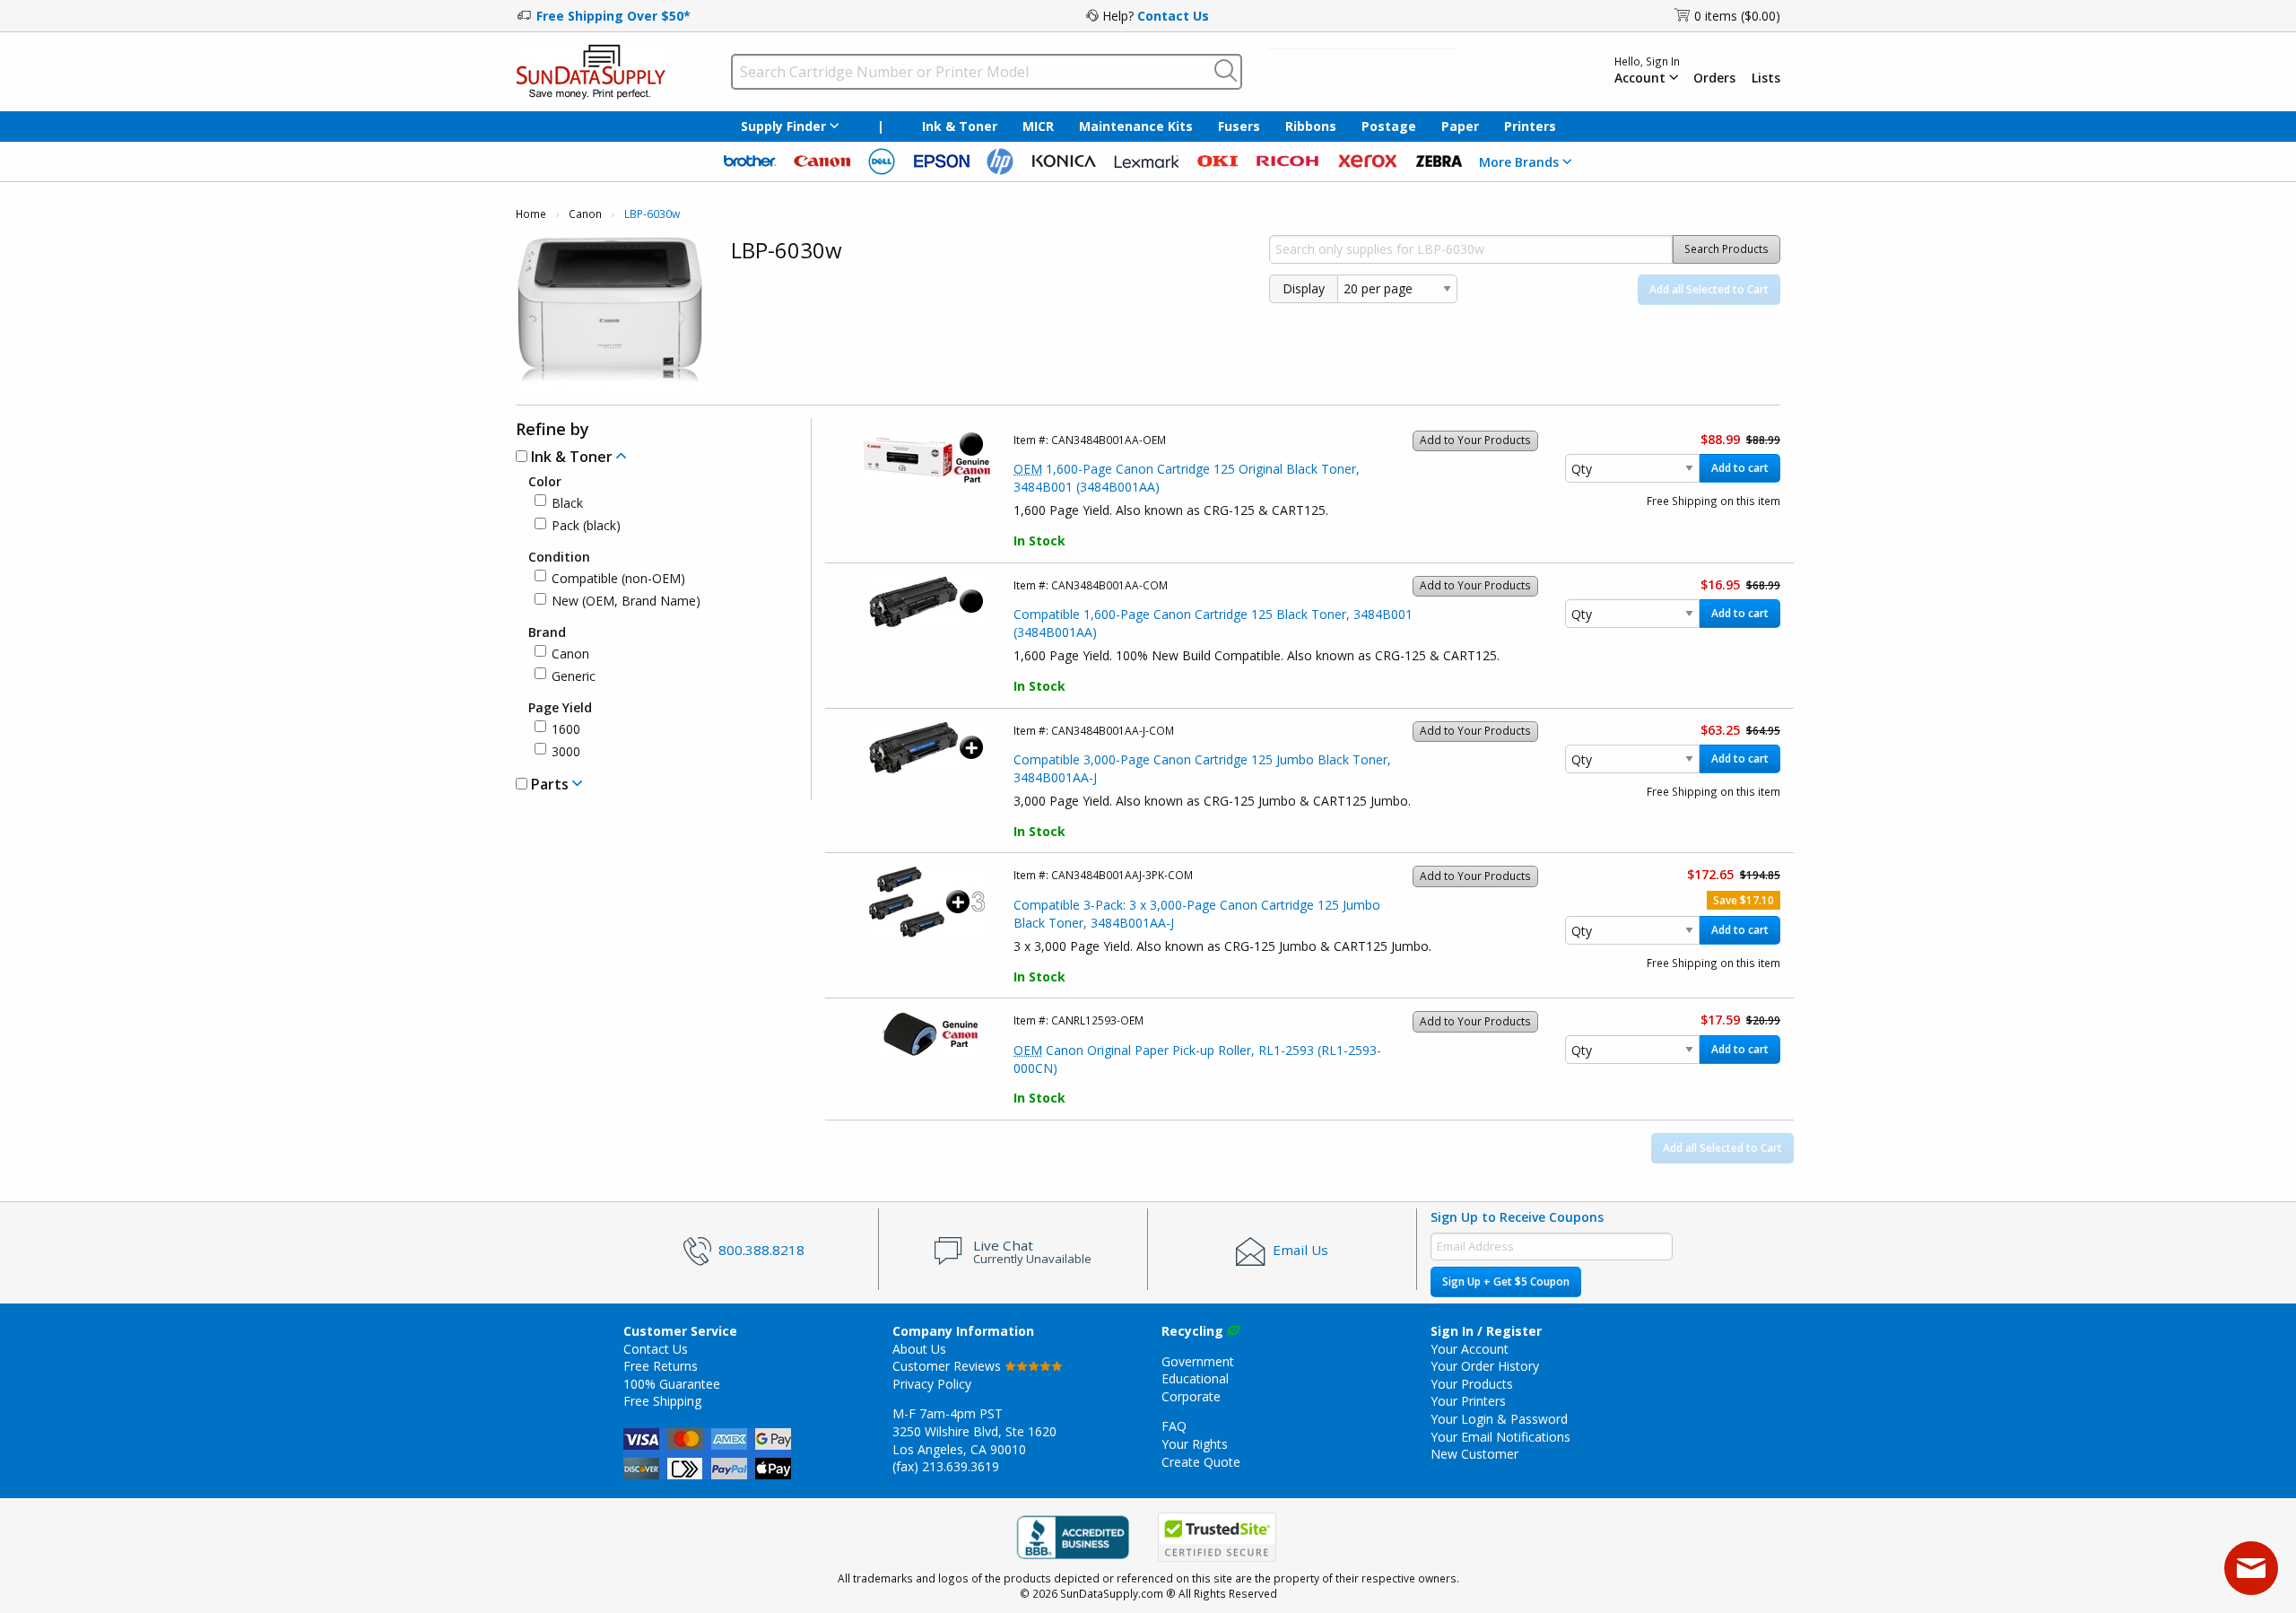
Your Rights (1195, 1444)
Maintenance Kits (1136, 126)
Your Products (1472, 1384)
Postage (1389, 126)
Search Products (1726, 249)
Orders (1714, 78)
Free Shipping (662, 1401)
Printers (1530, 126)
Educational (1195, 1378)
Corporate (1191, 1396)
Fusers (1239, 126)
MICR (1038, 126)
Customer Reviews (948, 1366)
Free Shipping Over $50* (613, 16)
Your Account (1470, 1349)
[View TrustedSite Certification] (1217, 1538)
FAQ (1174, 1426)
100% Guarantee (672, 1384)
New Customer (1474, 1454)
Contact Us (1173, 16)
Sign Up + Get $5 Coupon (1506, 1282)
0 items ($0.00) (1737, 16)
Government (1198, 1361)
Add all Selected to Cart (1709, 289)
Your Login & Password (1499, 1419)
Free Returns (661, 1366)
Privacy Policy (932, 1384)
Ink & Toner (960, 126)
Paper (1460, 126)
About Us (919, 1349)
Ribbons (1311, 126)
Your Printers (1468, 1401)
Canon (585, 214)
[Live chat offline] (2251, 1568)
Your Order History (1485, 1366)
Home (531, 214)
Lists (1766, 78)
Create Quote (1201, 1462)
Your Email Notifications (1500, 1437)
